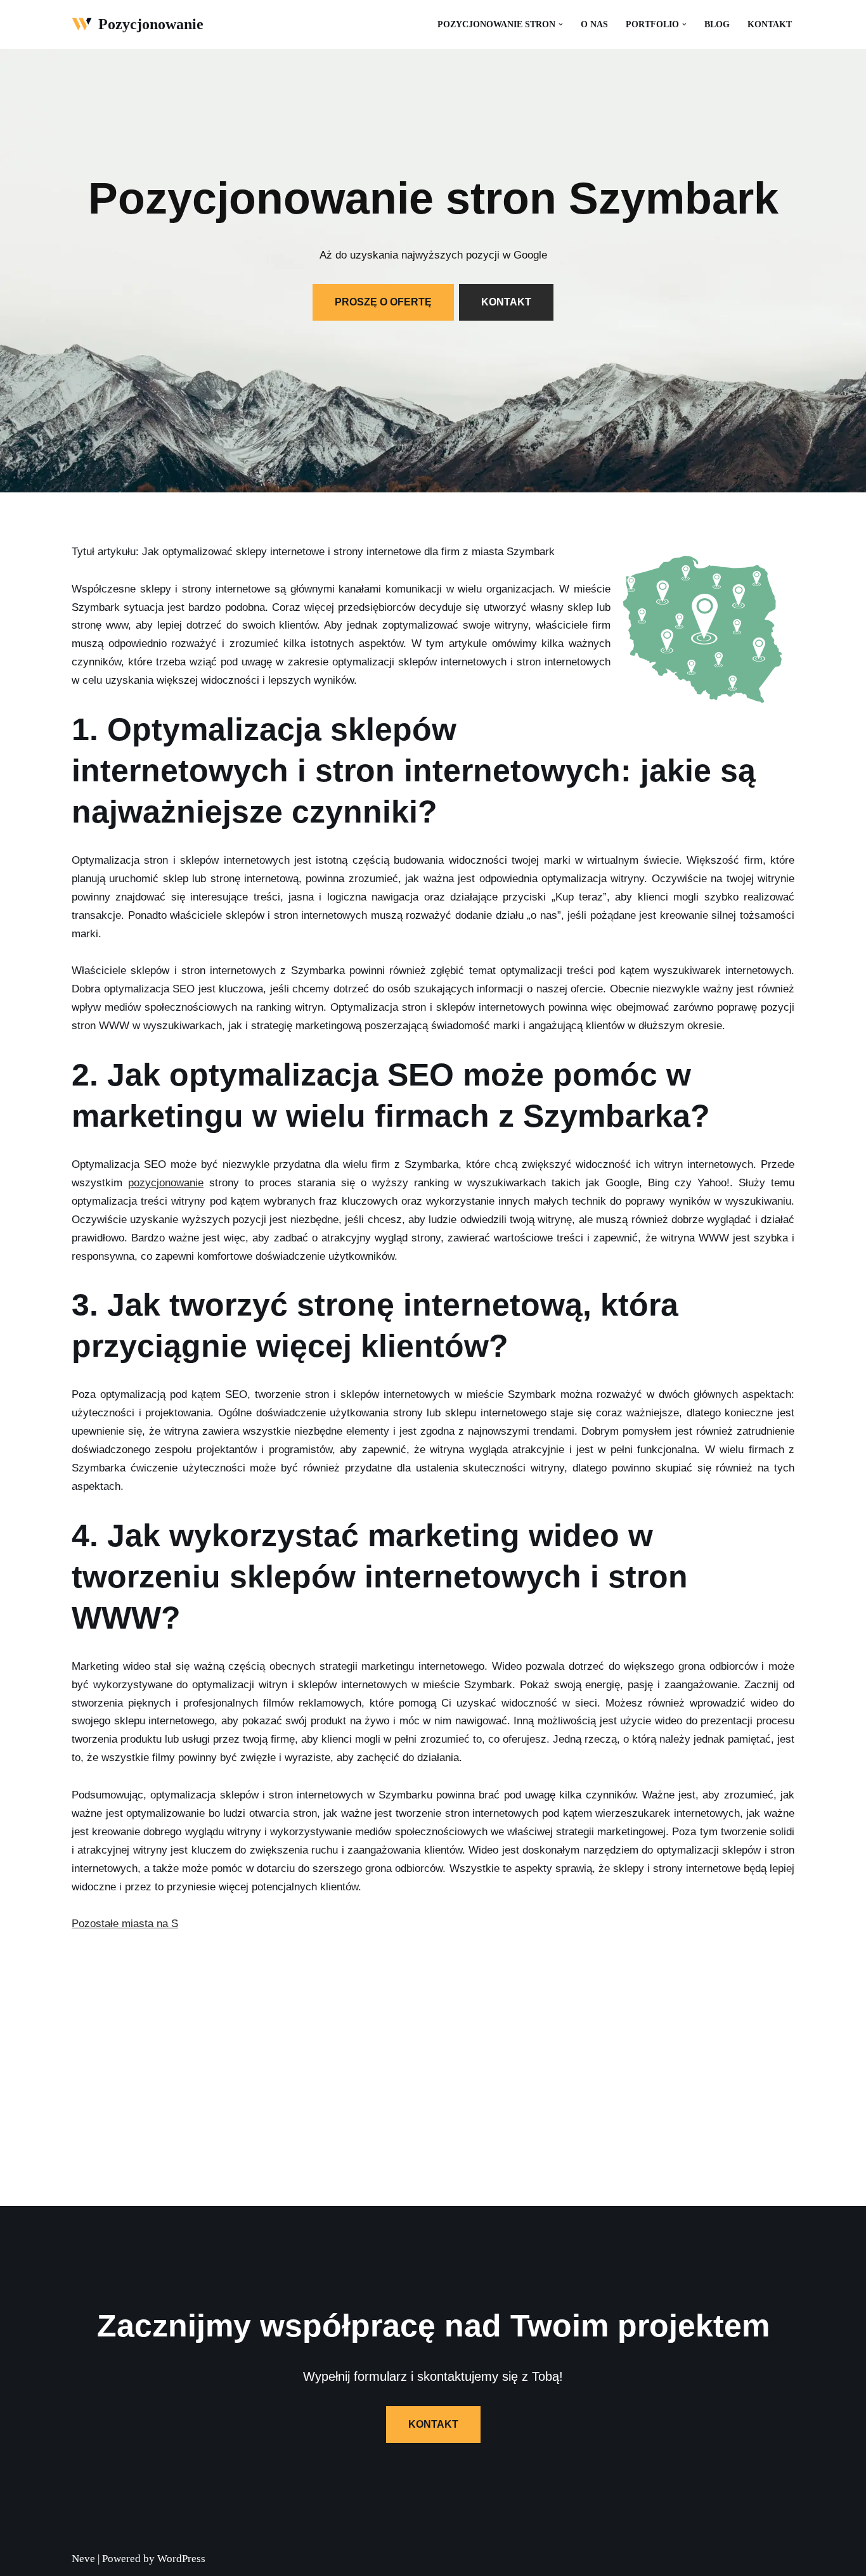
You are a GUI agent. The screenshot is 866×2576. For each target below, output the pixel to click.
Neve (83, 2559)
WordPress (181, 2559)
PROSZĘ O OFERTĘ (383, 302)
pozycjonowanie (166, 1183)
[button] (561, 24)
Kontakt (770, 24)
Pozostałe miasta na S (125, 1924)
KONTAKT (506, 302)
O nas (594, 24)
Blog (717, 24)
